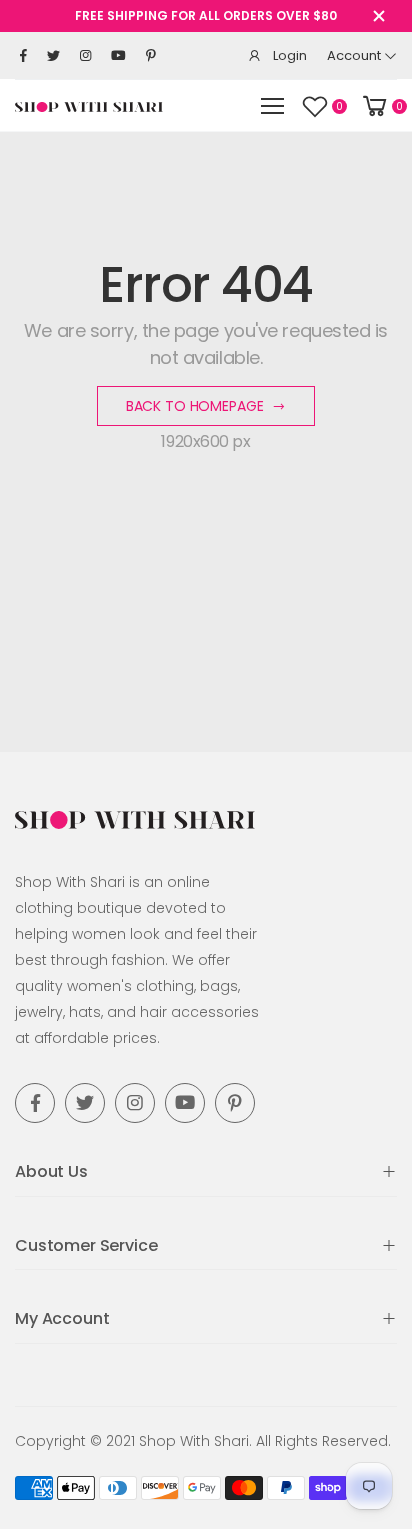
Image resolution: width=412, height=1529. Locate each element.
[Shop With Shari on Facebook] (23, 56)
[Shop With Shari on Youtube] (118, 56)
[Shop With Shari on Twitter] (53, 56)
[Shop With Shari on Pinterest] (151, 56)
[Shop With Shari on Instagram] (85, 56)
